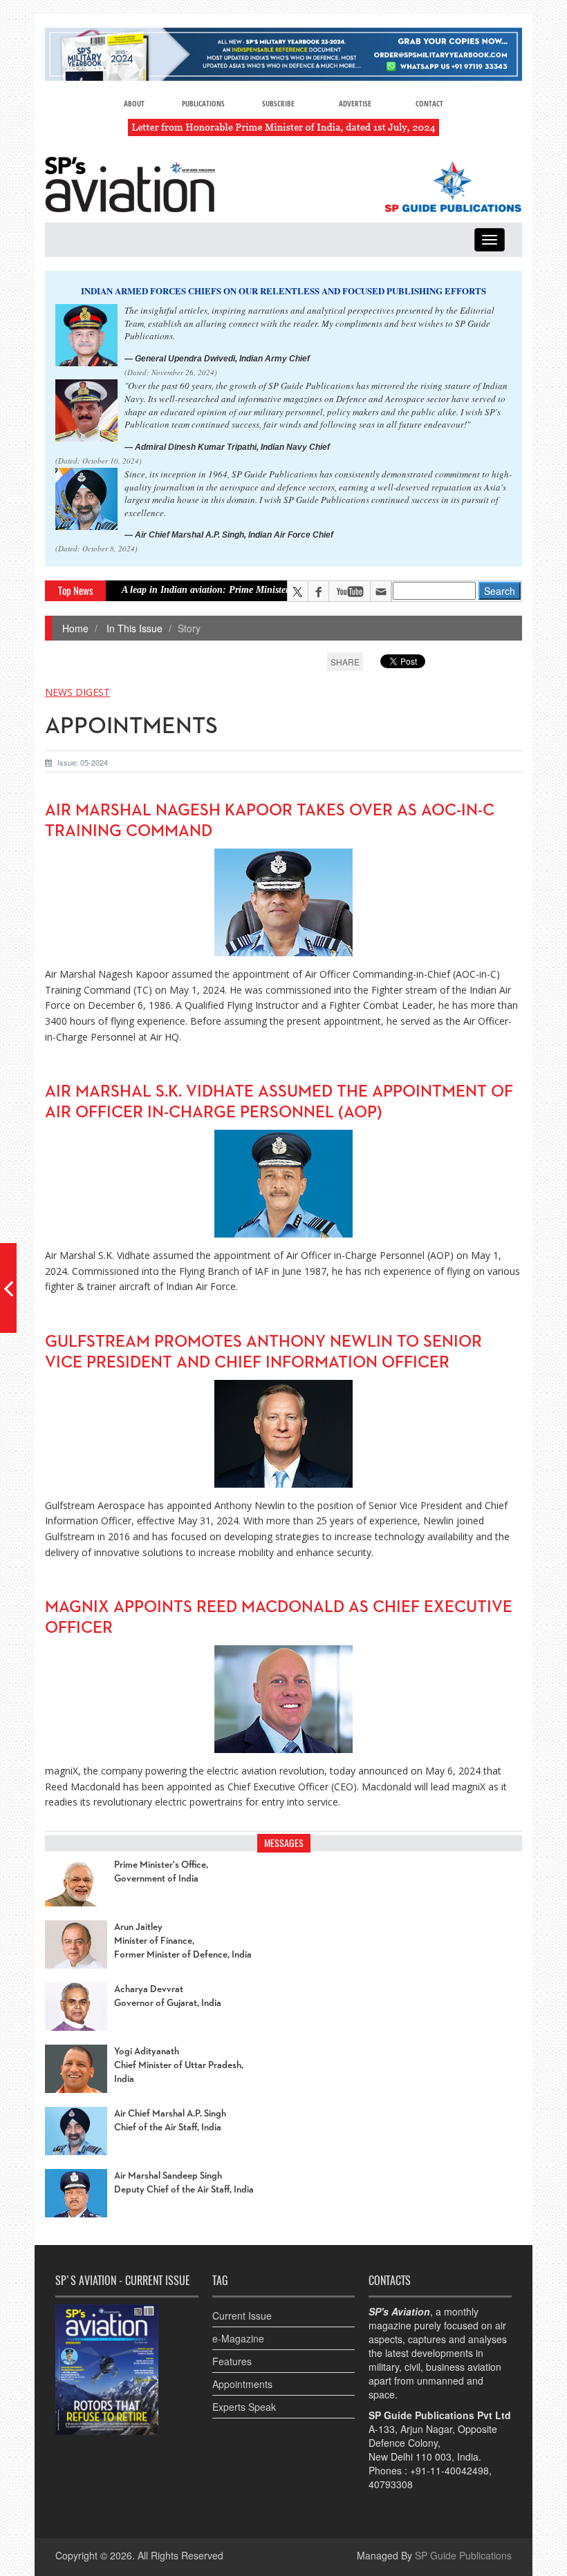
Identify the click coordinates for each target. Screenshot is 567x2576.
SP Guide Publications (463, 2555)
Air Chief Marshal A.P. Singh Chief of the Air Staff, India (170, 2121)
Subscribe (278, 103)
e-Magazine (238, 2338)
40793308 (391, 2484)
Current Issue (242, 2315)
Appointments (242, 2384)
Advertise (355, 103)
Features (232, 2361)
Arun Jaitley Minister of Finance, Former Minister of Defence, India (183, 1941)
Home (75, 628)
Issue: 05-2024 (83, 762)
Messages (284, 1843)
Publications (203, 103)
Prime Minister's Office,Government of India (161, 1872)
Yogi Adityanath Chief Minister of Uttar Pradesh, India (179, 2065)
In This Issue (133, 628)
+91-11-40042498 (449, 2470)
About (134, 103)
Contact (429, 103)
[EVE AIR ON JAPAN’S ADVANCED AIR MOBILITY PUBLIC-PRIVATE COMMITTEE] (8, 1288)
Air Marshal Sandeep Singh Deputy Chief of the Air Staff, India (184, 2183)
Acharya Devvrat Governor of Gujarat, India (168, 1996)
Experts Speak (244, 2407)
